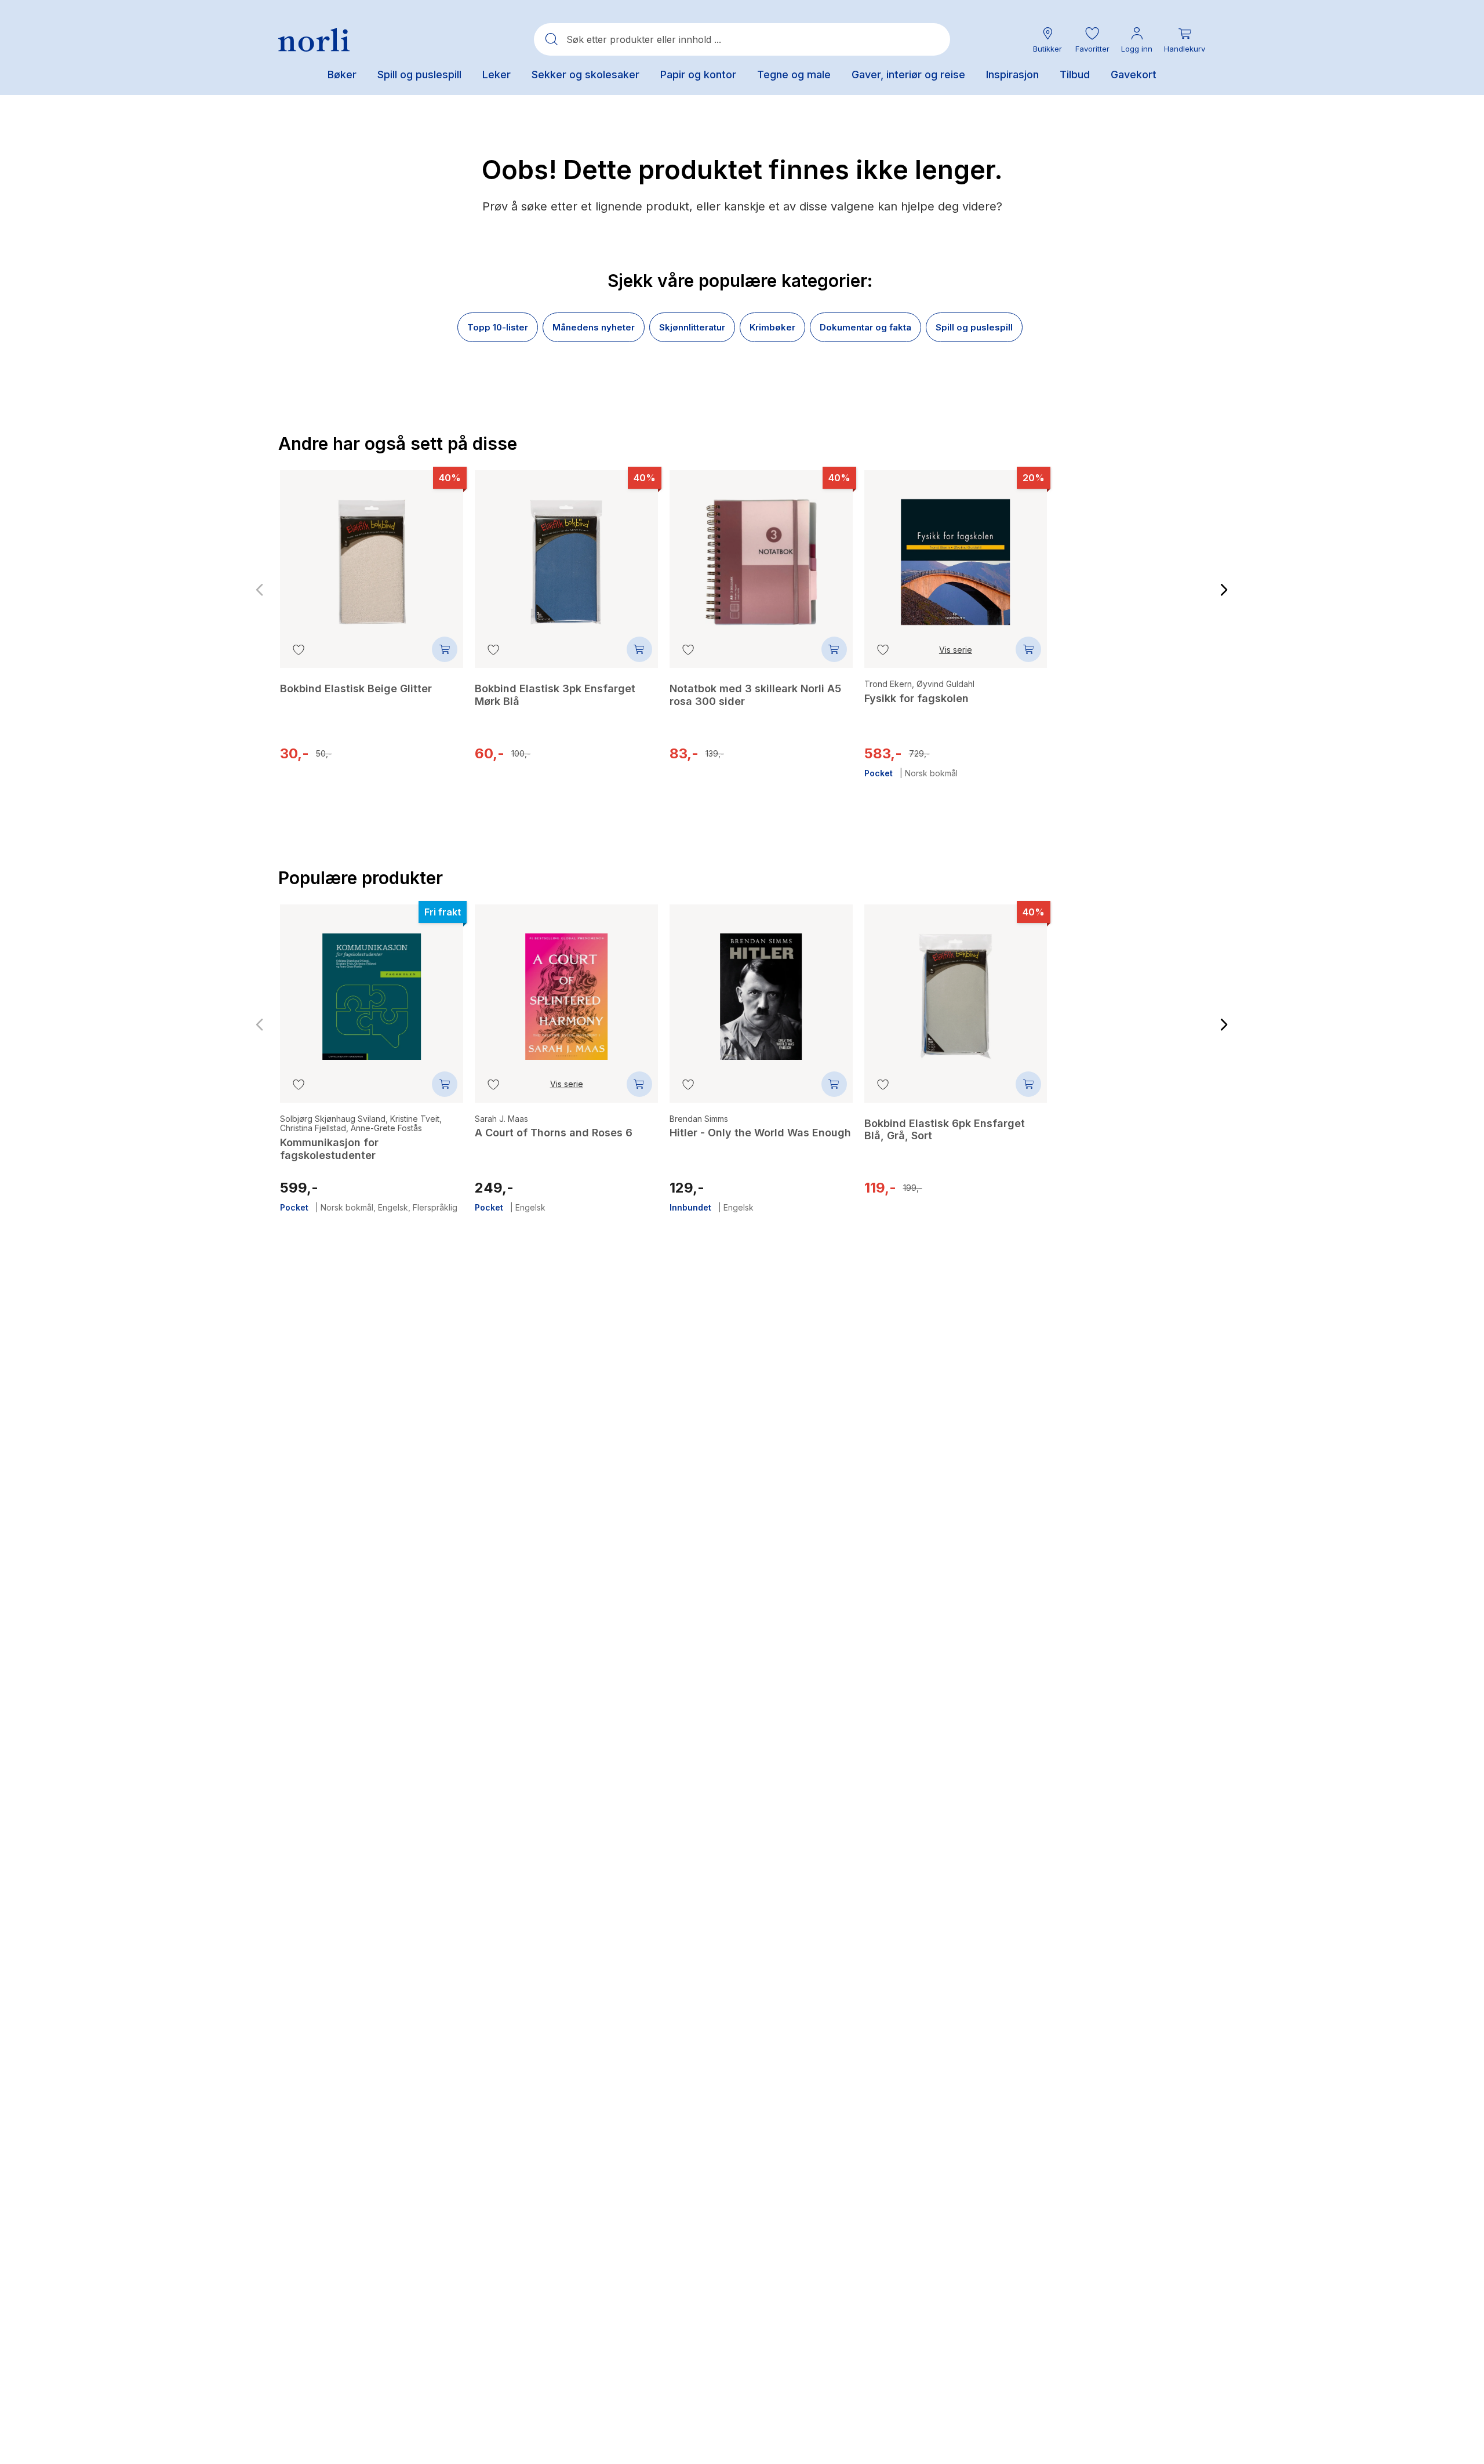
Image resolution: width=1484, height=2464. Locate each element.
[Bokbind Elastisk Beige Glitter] (372, 554)
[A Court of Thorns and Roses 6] (566, 988)
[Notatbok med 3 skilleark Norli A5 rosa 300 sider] (761, 554)
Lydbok (1151, 759)
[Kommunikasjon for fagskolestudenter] (372, 988)
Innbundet (1087, 759)
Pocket (879, 773)
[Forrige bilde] (260, 590)
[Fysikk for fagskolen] (956, 554)
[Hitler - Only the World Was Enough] (761, 988)
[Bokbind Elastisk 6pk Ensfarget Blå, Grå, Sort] (956, 988)
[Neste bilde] (1224, 590)
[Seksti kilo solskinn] (1150, 562)
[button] (1092, 40)
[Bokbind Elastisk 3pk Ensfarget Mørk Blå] (566, 554)
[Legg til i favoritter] (299, 649)
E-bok (1122, 759)
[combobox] (742, 39)
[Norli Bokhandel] (314, 40)
